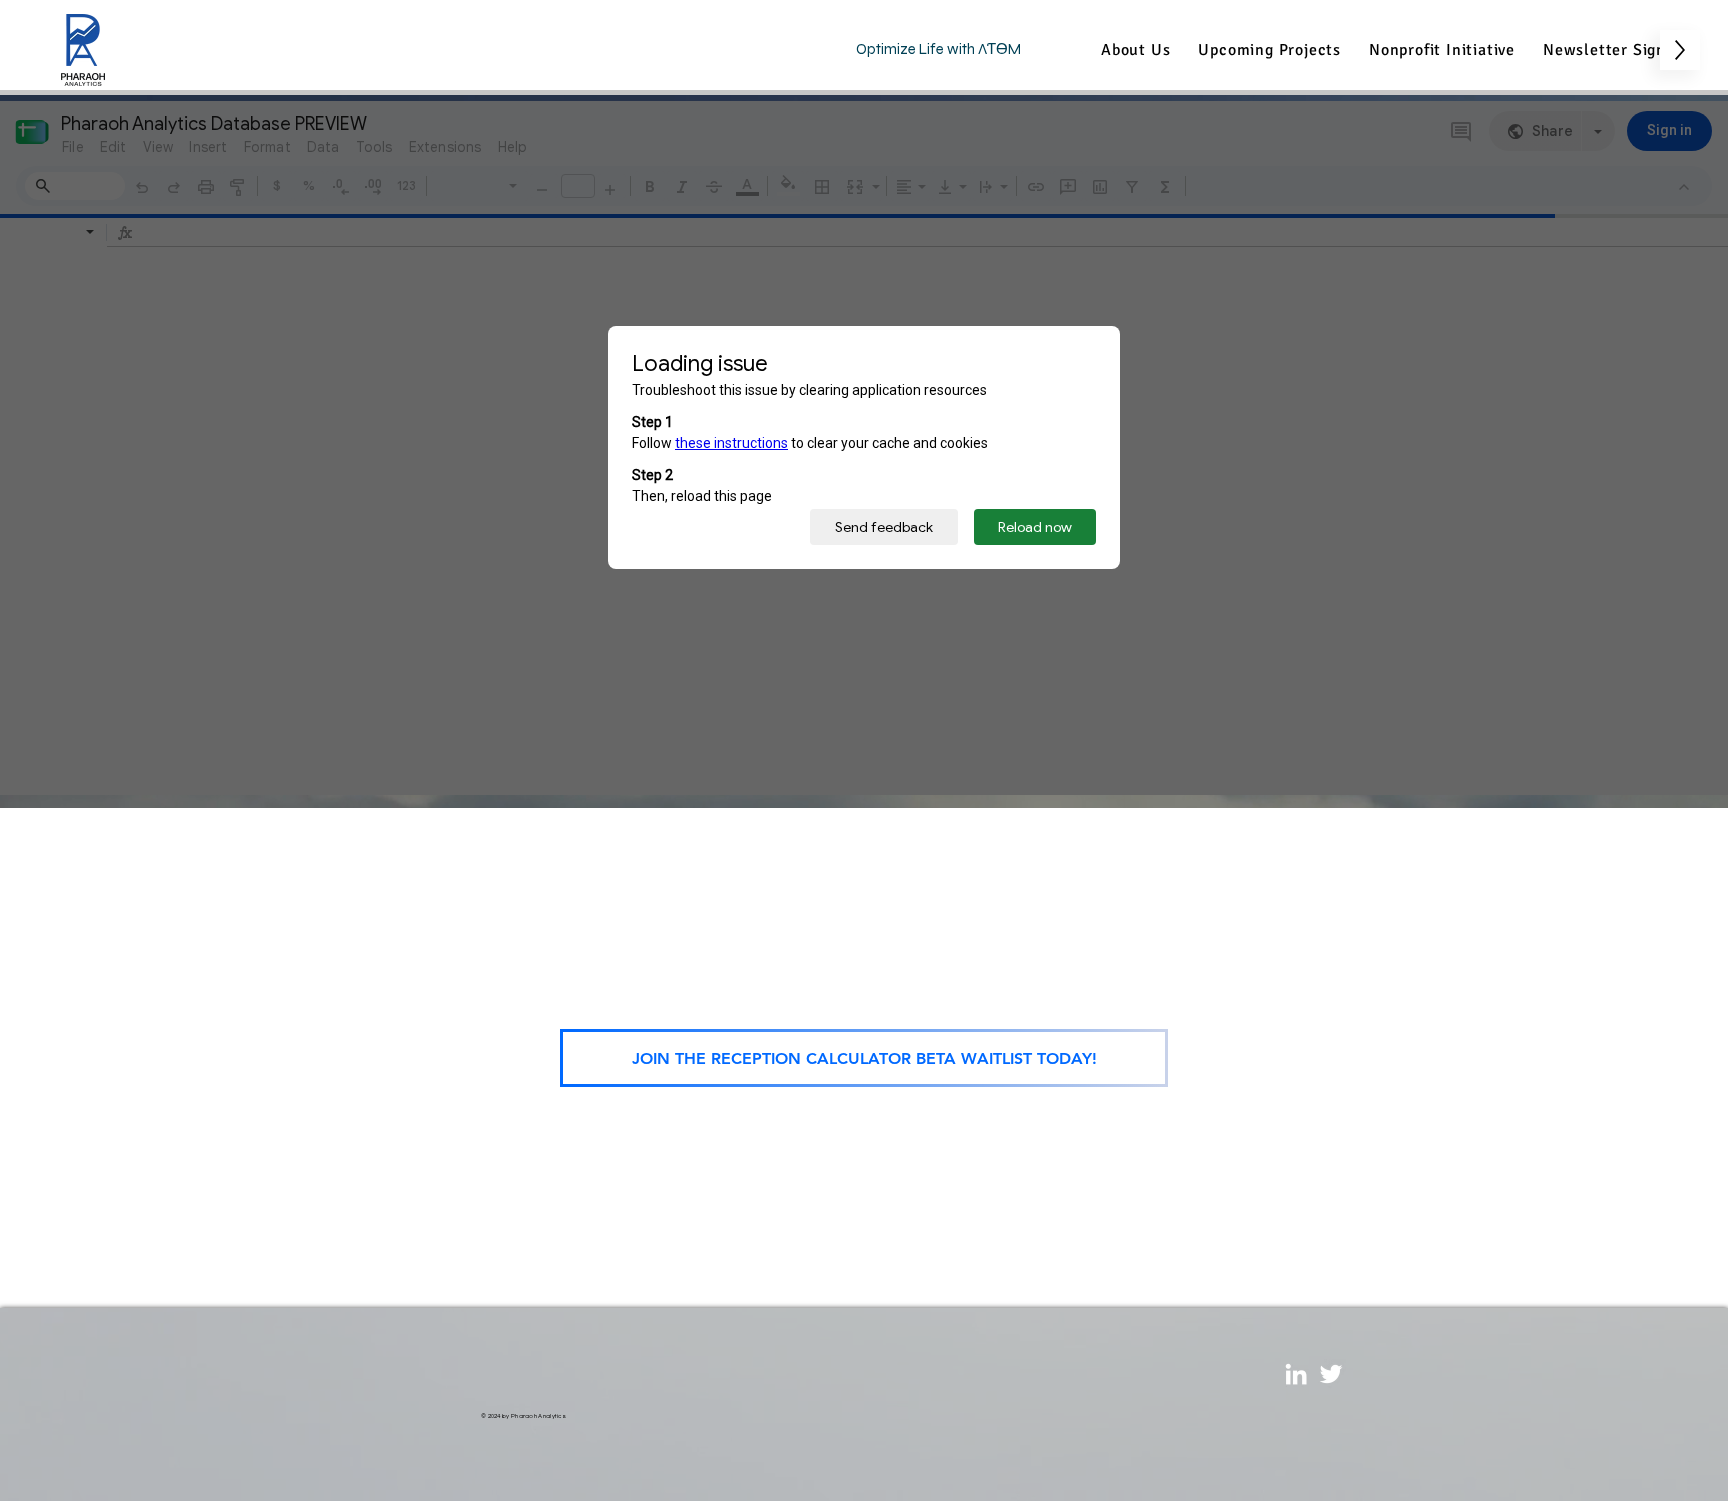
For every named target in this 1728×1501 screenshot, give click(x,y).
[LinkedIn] (1296, 1374)
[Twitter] (1331, 1374)
